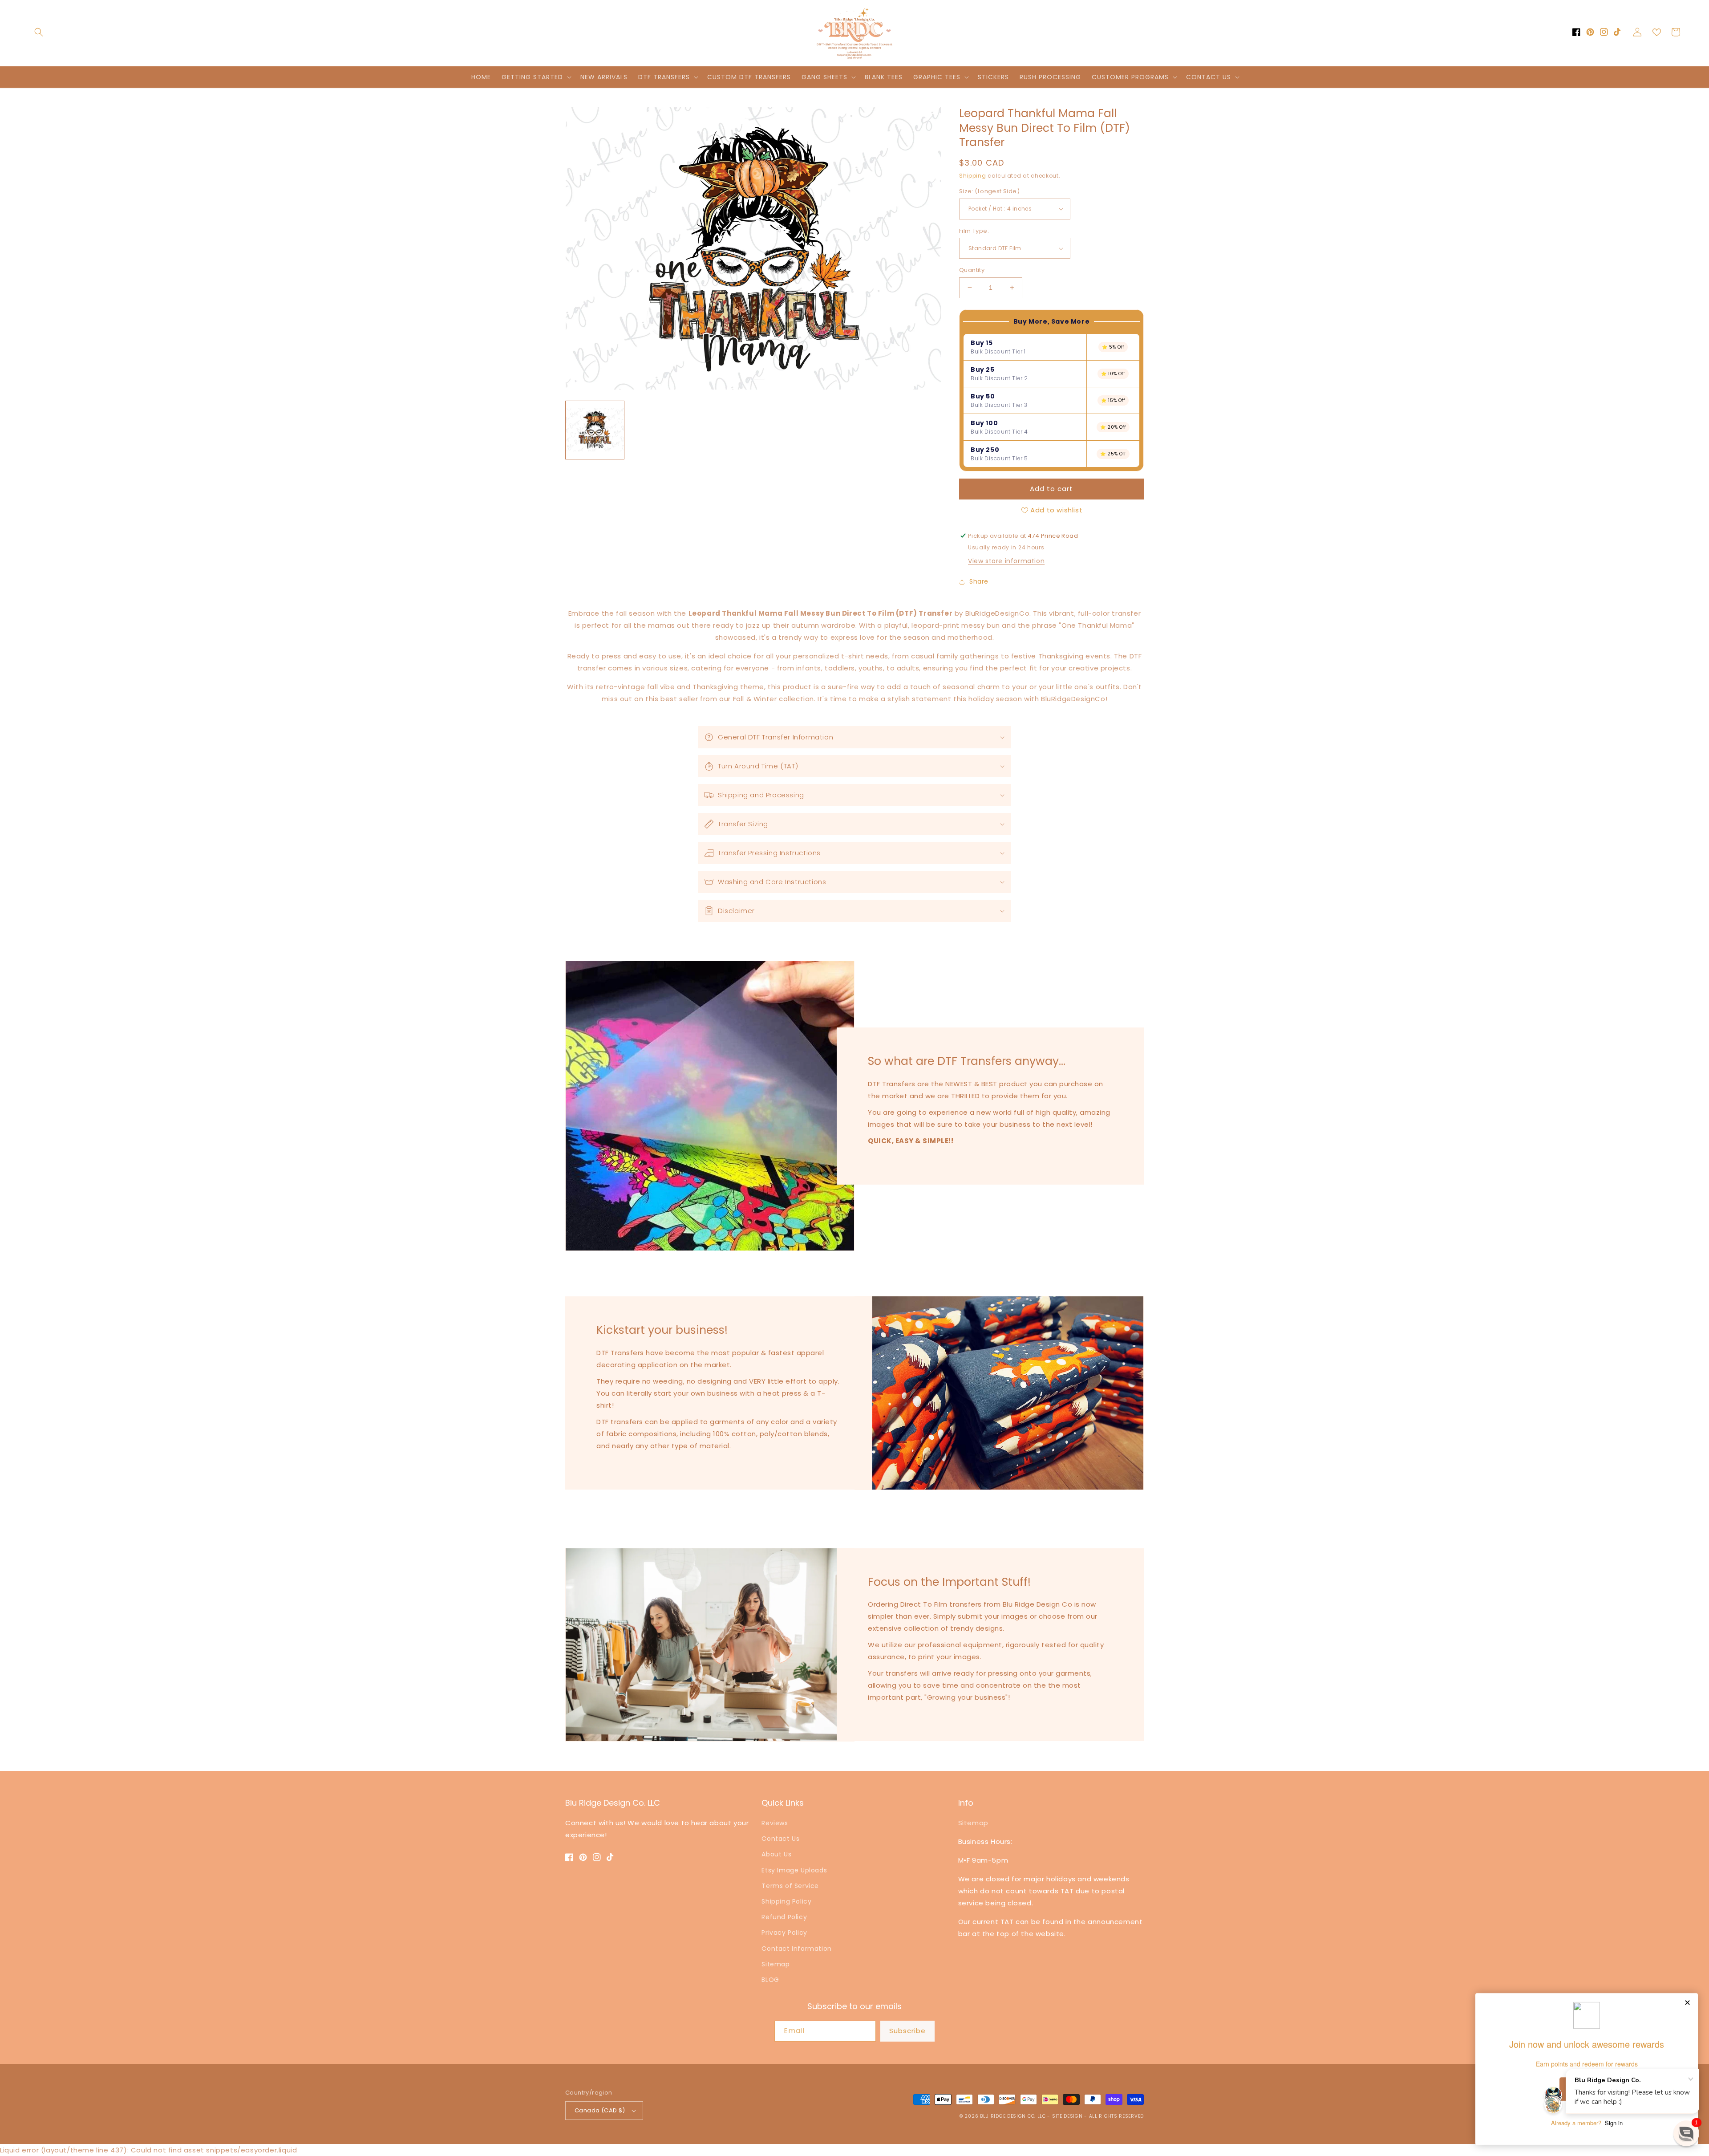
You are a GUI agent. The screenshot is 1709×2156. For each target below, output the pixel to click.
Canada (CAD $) (600, 2110)
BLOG (770, 1980)
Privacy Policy (784, 1933)
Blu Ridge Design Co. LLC (1013, 2116)
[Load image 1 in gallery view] (595, 430)
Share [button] (979, 581)
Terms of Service (790, 1886)
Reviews (775, 1823)
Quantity (972, 270)
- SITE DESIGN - (1068, 2116)
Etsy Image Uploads (794, 1870)
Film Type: (974, 231)
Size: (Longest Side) (989, 191)
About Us (776, 1854)
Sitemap (776, 1964)
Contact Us (780, 1839)
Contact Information (796, 1949)
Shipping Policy (786, 1901)
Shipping (973, 176)
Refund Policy (784, 1917)
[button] (39, 32)
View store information (1006, 561)
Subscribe (907, 2031)
